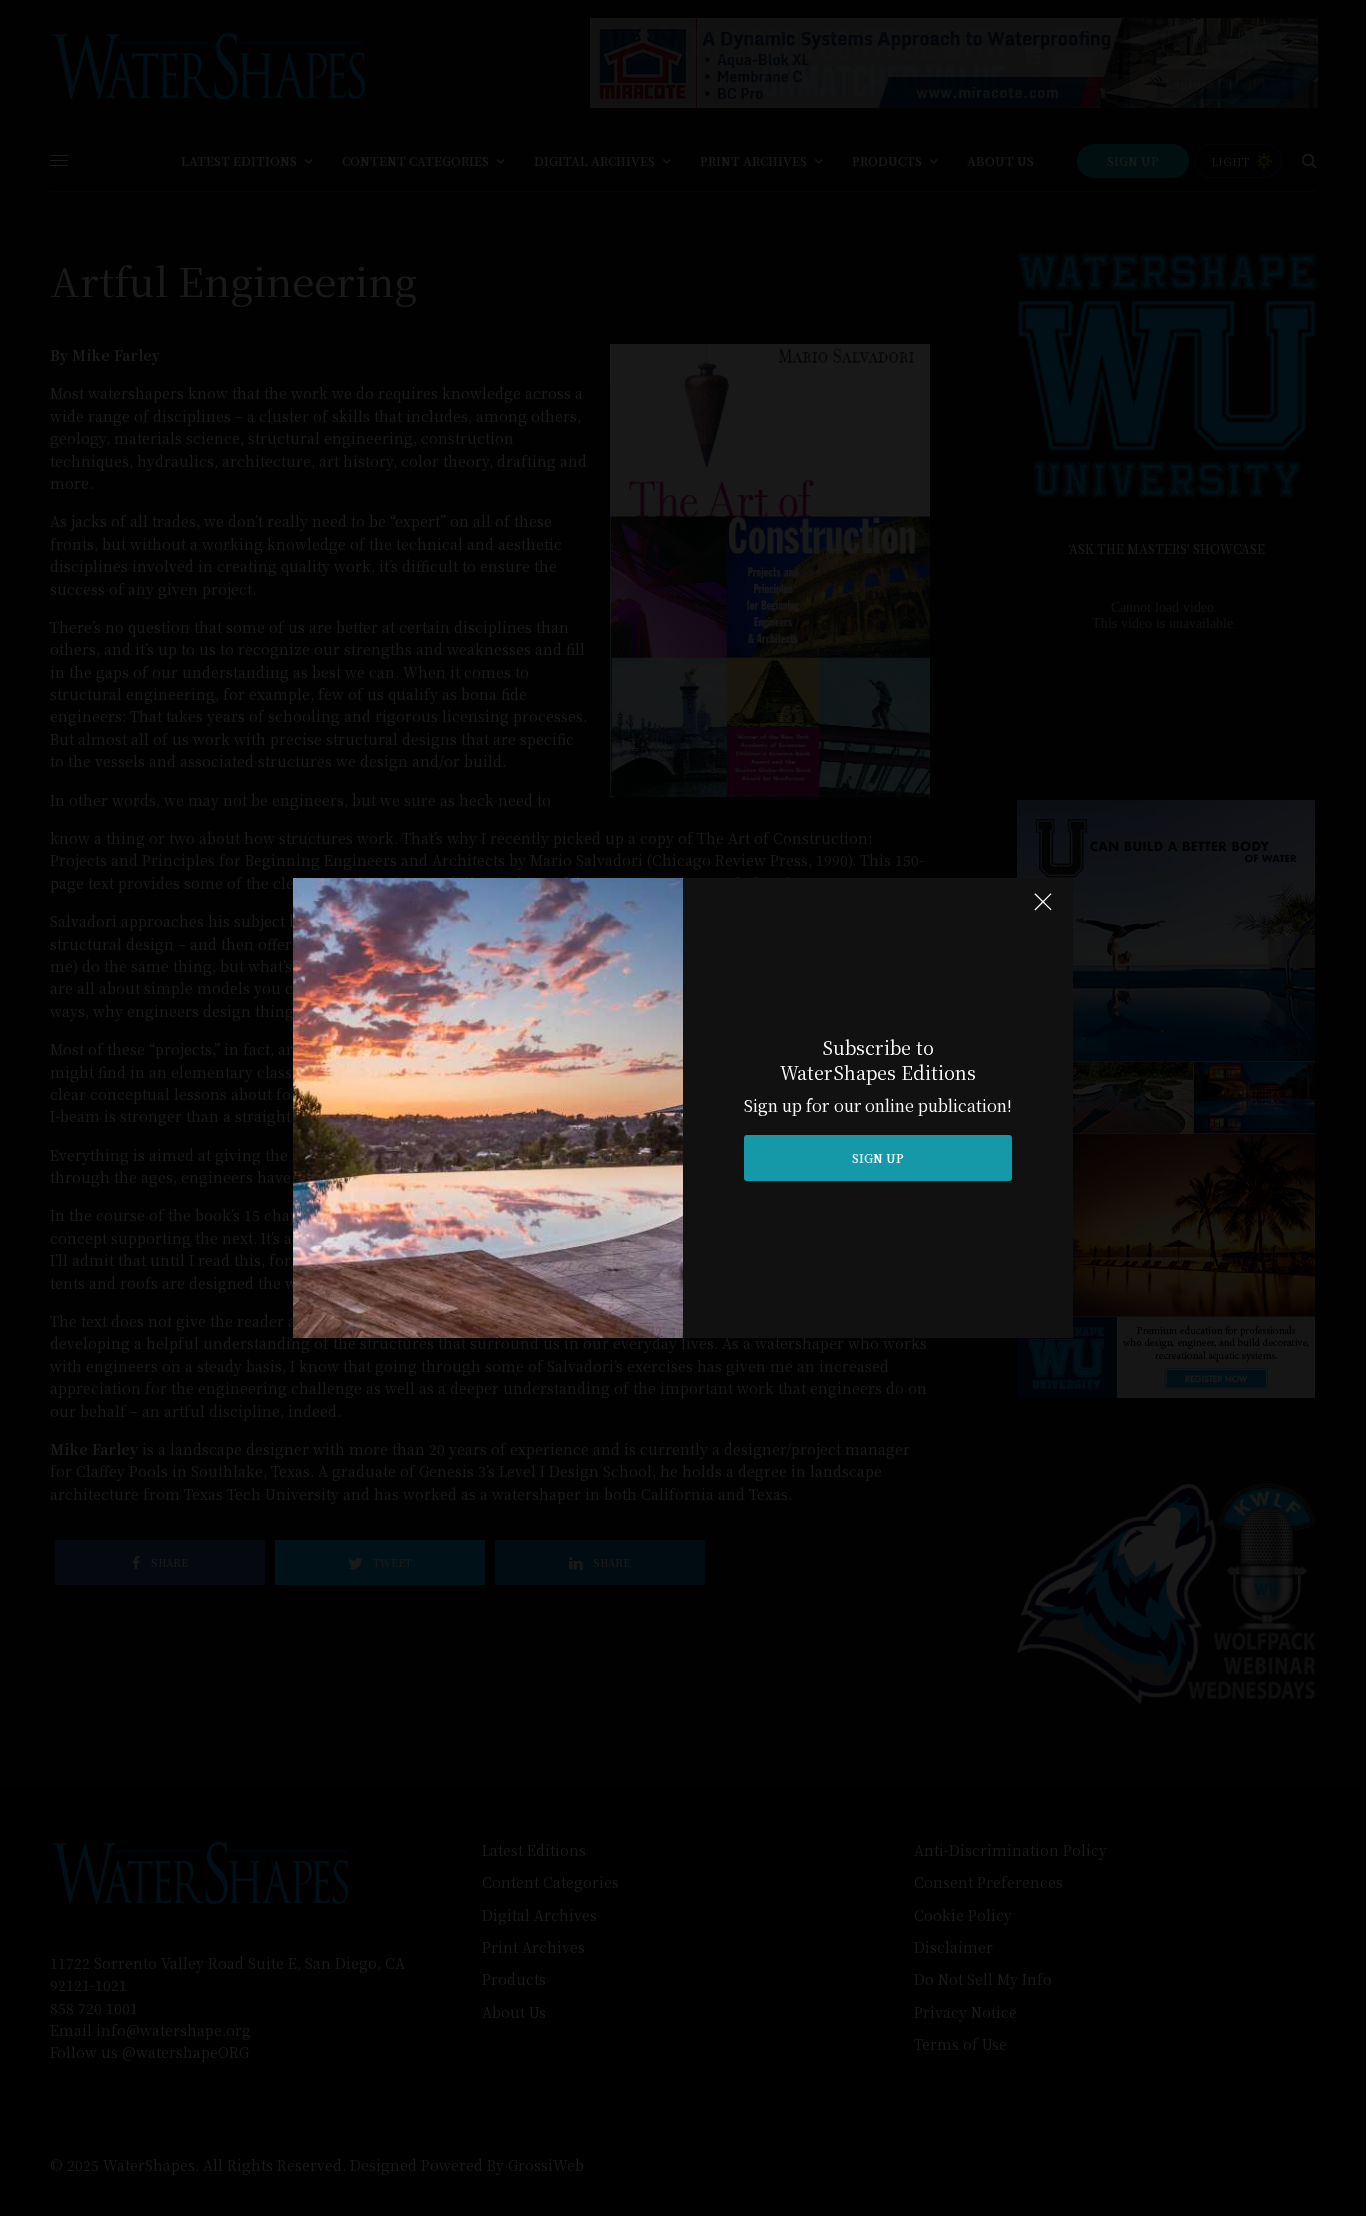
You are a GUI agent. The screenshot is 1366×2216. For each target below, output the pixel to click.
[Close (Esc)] (1043, 910)
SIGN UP (878, 1157)
